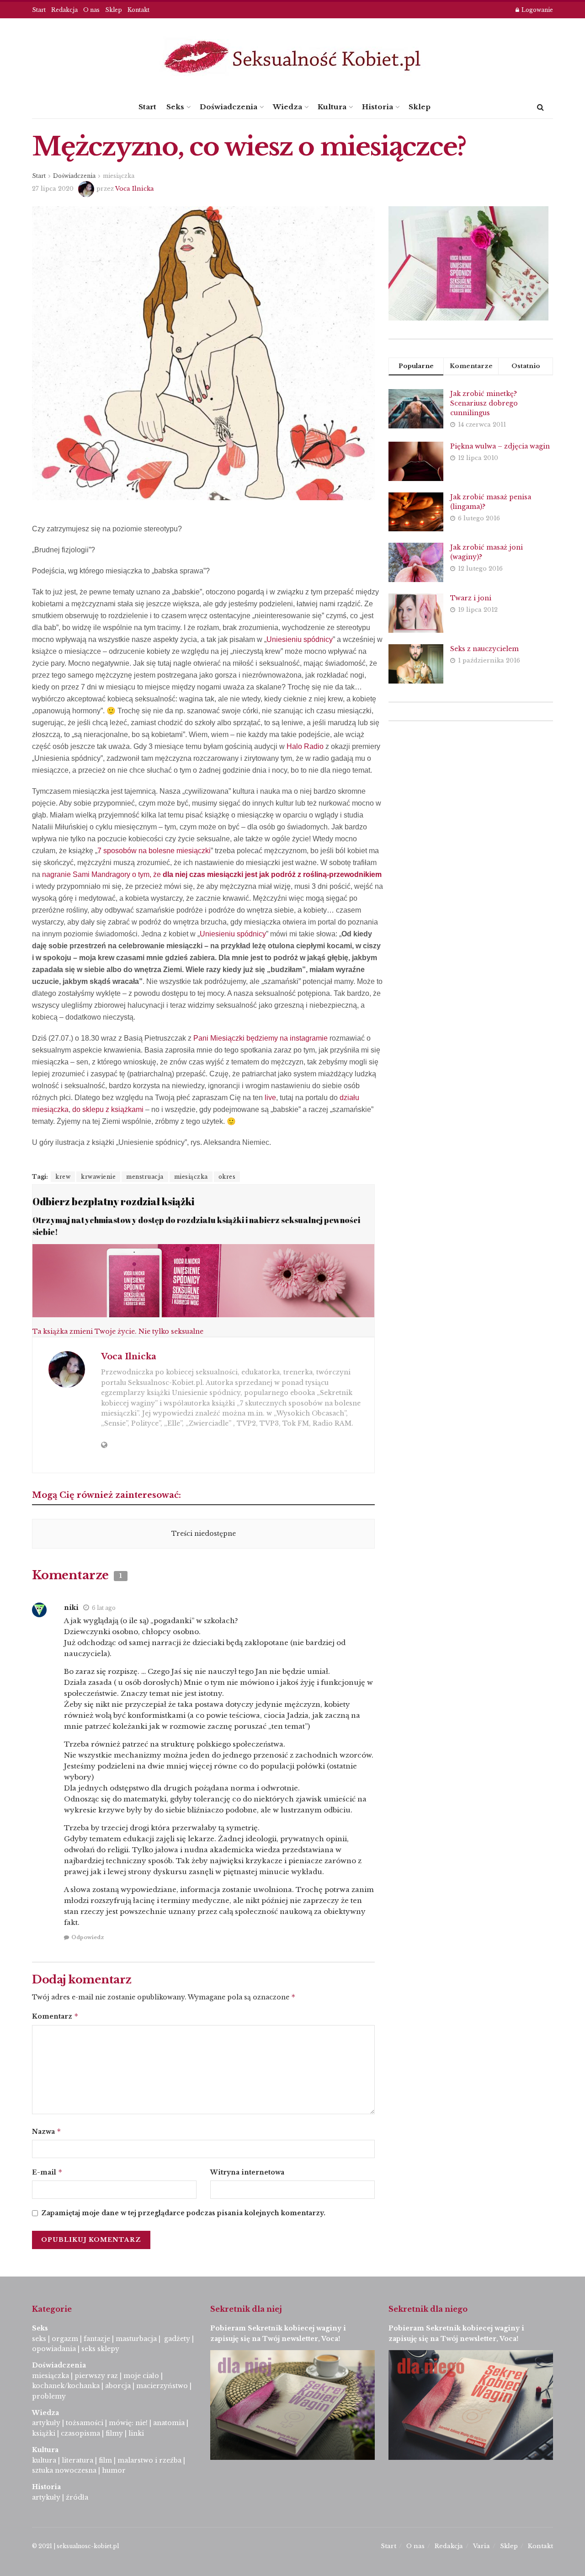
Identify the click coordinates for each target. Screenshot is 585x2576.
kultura (44, 2460)
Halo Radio (305, 746)
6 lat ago (104, 1608)
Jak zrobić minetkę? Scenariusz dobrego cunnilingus (484, 403)
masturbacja (136, 2339)
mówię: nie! (127, 2423)
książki (44, 2433)
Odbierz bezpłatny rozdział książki (113, 1201)
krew (63, 1177)
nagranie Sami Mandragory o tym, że (102, 874)
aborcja (118, 2386)
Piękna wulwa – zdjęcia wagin (500, 446)
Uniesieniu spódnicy (300, 639)
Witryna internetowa (247, 2172)
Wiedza (287, 107)
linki (136, 2433)
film (105, 2460)
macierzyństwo (162, 2386)
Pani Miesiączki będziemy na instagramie (261, 1038)
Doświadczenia (229, 107)
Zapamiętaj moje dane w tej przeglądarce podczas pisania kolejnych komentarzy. (183, 2213)
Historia (378, 107)
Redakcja (64, 10)
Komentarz (55, 2016)
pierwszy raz (96, 2376)
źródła (76, 2497)
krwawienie (98, 1177)
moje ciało (141, 2376)
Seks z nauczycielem (484, 649)
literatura (77, 2460)
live (270, 1098)
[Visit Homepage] (292, 57)
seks (39, 2339)
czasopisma (80, 2433)
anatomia (169, 2423)
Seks (175, 107)
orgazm (65, 2339)
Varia (481, 2546)
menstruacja (145, 1177)
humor (114, 2470)
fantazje (97, 2339)
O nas (91, 10)
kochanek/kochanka (66, 2386)
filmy (114, 2433)
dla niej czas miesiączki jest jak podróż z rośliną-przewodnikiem (272, 874)
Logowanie (537, 10)
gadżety (177, 2339)
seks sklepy (100, 2349)
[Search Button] (540, 107)
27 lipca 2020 (53, 189)
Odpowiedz (88, 1937)
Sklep (114, 10)
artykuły (46, 2423)
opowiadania (54, 2349)
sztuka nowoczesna (64, 2470)
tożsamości (85, 2423)
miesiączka (119, 176)
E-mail (47, 2172)
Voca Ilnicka (135, 189)
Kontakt (138, 10)
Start (39, 10)
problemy (49, 2396)
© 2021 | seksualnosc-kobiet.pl (75, 2546)
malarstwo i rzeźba (149, 2460)
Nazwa (47, 2131)
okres (227, 1177)
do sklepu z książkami (108, 1109)
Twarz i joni (471, 598)
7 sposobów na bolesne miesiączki (154, 851)
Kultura (332, 107)
